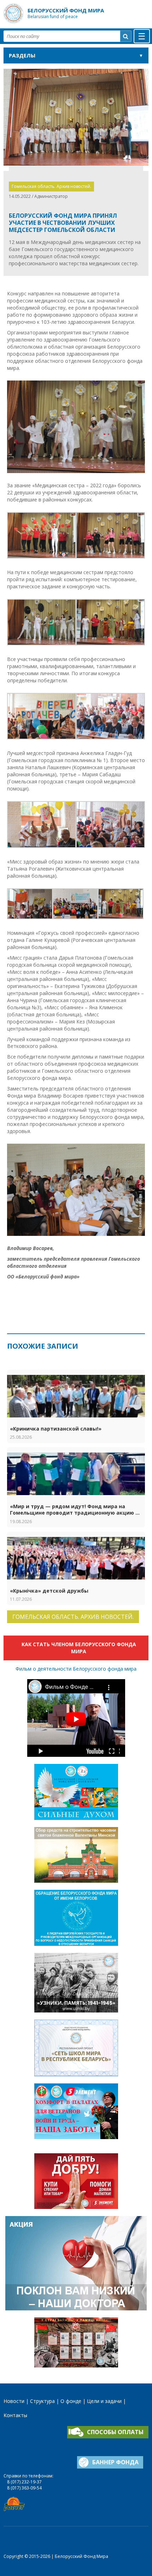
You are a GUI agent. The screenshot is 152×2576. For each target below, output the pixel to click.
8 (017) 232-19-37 (24, 2482)
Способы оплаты (115, 2432)
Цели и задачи (104, 2401)
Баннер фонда (115, 2462)
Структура (42, 2401)
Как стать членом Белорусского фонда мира (79, 1648)
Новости (14, 2401)
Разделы (22, 55)
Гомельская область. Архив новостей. (51, 186)
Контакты (15, 2415)
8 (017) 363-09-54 (24, 2488)
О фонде (71, 2401)
